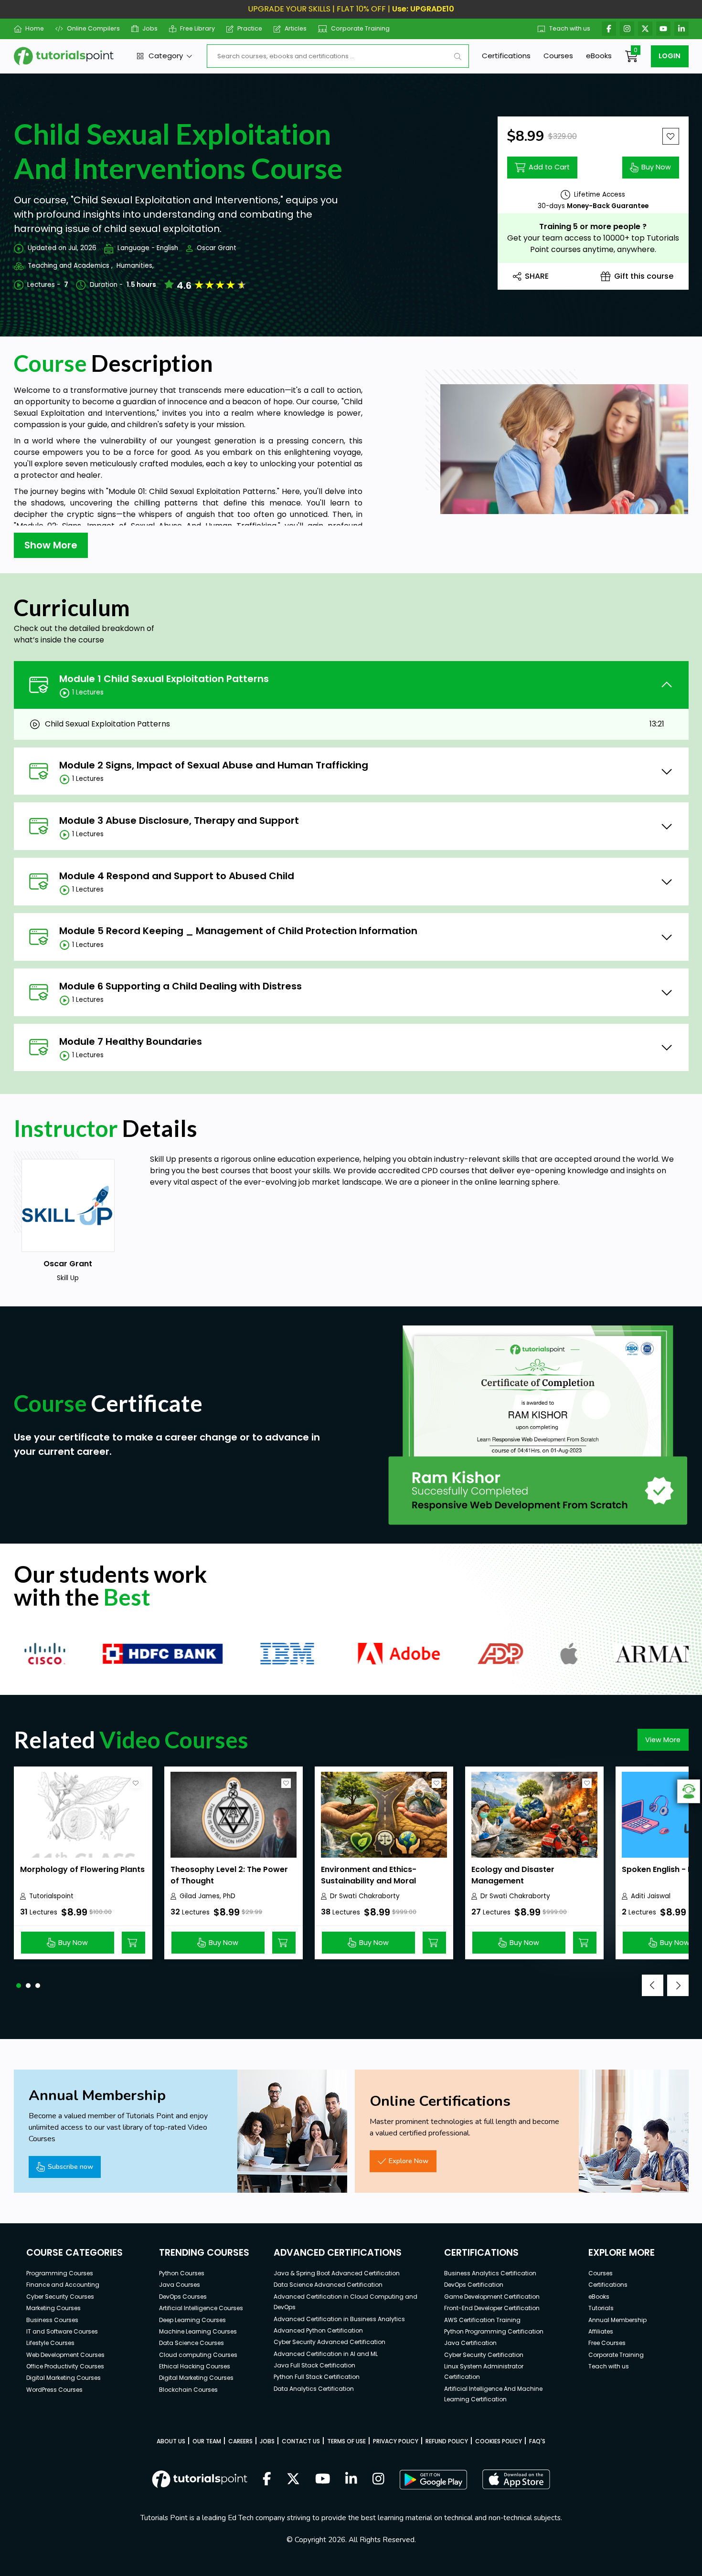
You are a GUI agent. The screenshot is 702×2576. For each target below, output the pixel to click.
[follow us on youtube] (323, 2480)
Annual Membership (617, 2320)
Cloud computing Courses (198, 2355)
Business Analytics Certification (490, 2273)
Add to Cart (549, 167)
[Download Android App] (433, 2480)
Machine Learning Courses (198, 2331)
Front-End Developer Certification (492, 2308)
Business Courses (52, 2320)
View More (663, 1740)
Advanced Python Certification (318, 2330)
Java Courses (180, 2285)
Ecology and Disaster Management (513, 1875)
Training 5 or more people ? (593, 226)
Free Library (197, 28)
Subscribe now (70, 2166)
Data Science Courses (191, 2343)
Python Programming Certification (494, 2331)
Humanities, (135, 266)
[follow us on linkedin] (351, 2480)
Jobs (150, 28)
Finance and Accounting (63, 2285)
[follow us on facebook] (267, 2480)
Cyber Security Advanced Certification (330, 2342)
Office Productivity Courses (65, 2366)
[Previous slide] (653, 1985)
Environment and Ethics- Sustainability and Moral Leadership (369, 1881)
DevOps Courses (183, 2297)
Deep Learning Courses (192, 2320)
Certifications (506, 56)
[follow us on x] (293, 2480)
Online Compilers (93, 28)
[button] (19, 1986)
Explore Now (409, 2161)
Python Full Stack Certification (317, 2377)
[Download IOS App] (516, 2479)
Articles (296, 28)
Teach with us (570, 28)
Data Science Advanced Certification (328, 2285)
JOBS (267, 2441)
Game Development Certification (492, 2297)
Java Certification (470, 2343)
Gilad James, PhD (207, 1896)
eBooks (599, 56)
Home (35, 28)
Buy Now (656, 167)
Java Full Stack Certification (314, 2365)
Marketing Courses (53, 2308)
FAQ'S (537, 2441)
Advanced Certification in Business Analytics (339, 2319)
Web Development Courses (65, 2355)
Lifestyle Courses (50, 2343)
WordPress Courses (54, 2390)
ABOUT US (171, 2441)
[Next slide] (678, 1985)
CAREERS (240, 2441)
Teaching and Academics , (70, 266)
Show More (51, 545)
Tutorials (601, 2308)
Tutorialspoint (51, 1896)
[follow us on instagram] (378, 2480)
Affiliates (601, 2331)
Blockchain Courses (188, 2390)
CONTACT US (301, 2441)
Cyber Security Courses (60, 2297)
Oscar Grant (217, 248)
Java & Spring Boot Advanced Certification (337, 2273)
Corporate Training (360, 28)
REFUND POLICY (447, 2441)
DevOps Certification (474, 2285)
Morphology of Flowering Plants (82, 1869)
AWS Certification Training (482, 2320)
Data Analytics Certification (314, 2389)
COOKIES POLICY (499, 2441)
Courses (558, 56)
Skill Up (163, 1159)
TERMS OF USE (346, 2441)
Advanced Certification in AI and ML (326, 2354)
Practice (250, 28)
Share (537, 276)
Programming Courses (60, 2273)
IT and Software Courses (62, 2331)
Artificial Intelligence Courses (201, 2308)
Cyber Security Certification (484, 2355)
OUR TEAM (207, 2441)
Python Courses (182, 2273)
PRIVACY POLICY (396, 2441)
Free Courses (607, 2343)
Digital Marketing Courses (64, 2378)
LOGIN (670, 56)
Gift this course (644, 276)
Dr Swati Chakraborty (365, 1896)
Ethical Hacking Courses (195, 2366)
